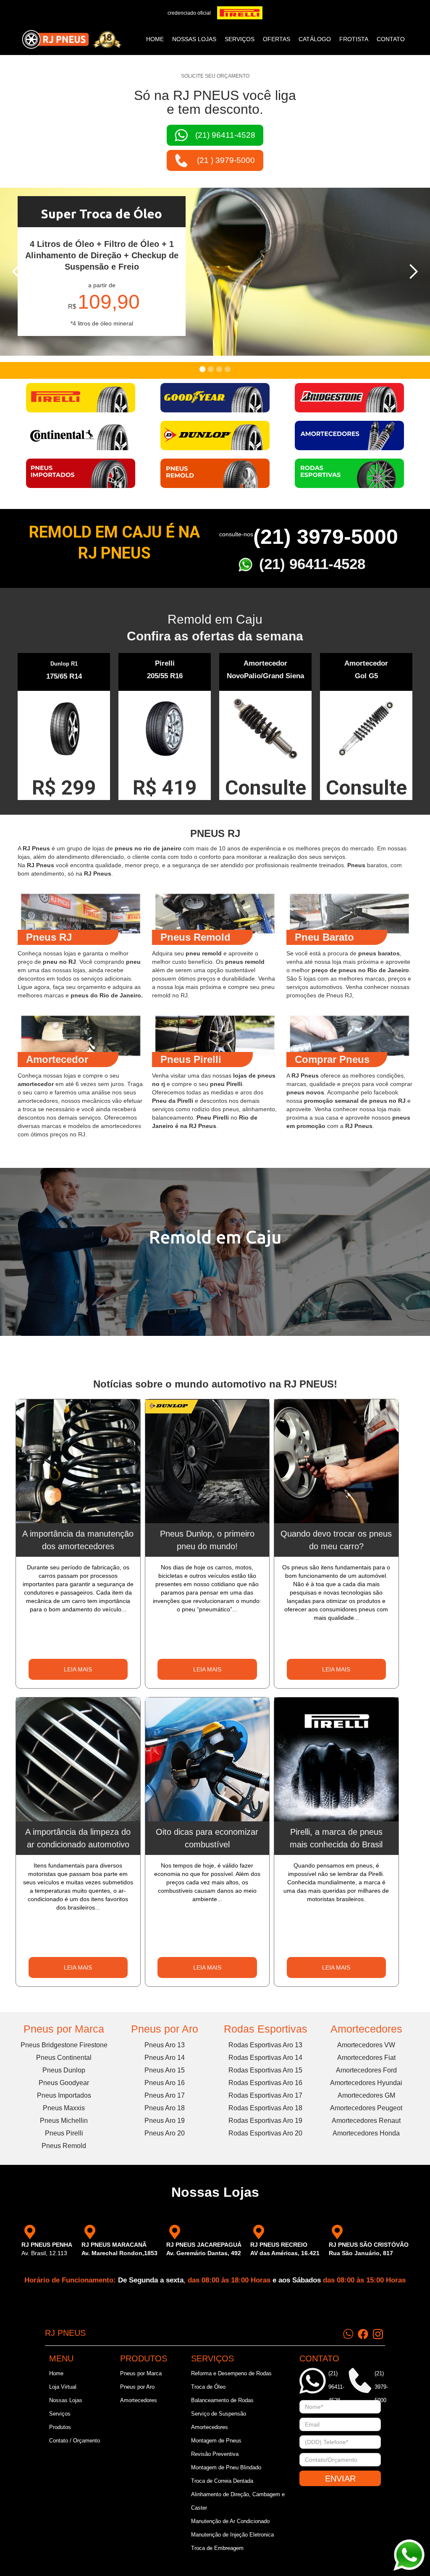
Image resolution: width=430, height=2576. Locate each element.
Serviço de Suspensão (219, 2414)
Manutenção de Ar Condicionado (230, 2521)
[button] (17, 272)
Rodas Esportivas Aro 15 (265, 2070)
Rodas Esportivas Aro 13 (265, 2045)
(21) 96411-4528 (312, 564)
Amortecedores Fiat (366, 2058)
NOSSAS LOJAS (194, 39)
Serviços (60, 2414)
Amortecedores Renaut (366, 2121)
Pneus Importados (64, 2095)
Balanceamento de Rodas (222, 2400)
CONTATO (391, 39)
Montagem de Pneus (216, 2441)
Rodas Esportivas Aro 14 (265, 2058)
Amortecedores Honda (366, 2133)
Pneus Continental (64, 2058)
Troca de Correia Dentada (222, 2481)
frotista (354, 39)
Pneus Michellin (64, 2121)
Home (155, 39)
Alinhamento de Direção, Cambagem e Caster (238, 2501)
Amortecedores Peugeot (366, 2108)
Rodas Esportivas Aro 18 (265, 2108)
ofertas (277, 39)
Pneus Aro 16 (165, 2083)
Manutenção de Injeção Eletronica (232, 2535)
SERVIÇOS (240, 39)
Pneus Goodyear (64, 2083)
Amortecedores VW (366, 2045)
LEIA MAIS (78, 1669)
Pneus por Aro (165, 2029)
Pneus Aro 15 (165, 2070)
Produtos (60, 2427)
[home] (71, 39)
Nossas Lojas (66, 2400)
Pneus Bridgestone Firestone (64, 2045)
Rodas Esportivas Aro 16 (265, 2083)
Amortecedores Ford (366, 2070)
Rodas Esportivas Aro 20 (265, 2133)
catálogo (315, 39)
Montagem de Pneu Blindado (226, 2467)
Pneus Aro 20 (165, 2133)
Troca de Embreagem (217, 2548)
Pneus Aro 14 (165, 2058)
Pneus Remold (64, 2146)
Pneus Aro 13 (165, 2045)
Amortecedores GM (366, 2095)
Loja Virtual (63, 2387)
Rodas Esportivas (266, 2029)
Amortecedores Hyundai (366, 2083)
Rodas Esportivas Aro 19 (265, 2121)
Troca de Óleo (208, 2387)
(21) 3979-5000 (326, 537)
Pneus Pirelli (64, 2133)
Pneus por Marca (64, 2029)
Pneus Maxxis (64, 2108)
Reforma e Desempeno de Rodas (231, 2373)
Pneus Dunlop (64, 2070)
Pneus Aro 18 (165, 2108)
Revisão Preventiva (215, 2454)
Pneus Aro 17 (165, 2095)
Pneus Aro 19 (165, 2121)
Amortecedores (366, 2029)
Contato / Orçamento (75, 2441)
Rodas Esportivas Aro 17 (265, 2095)
